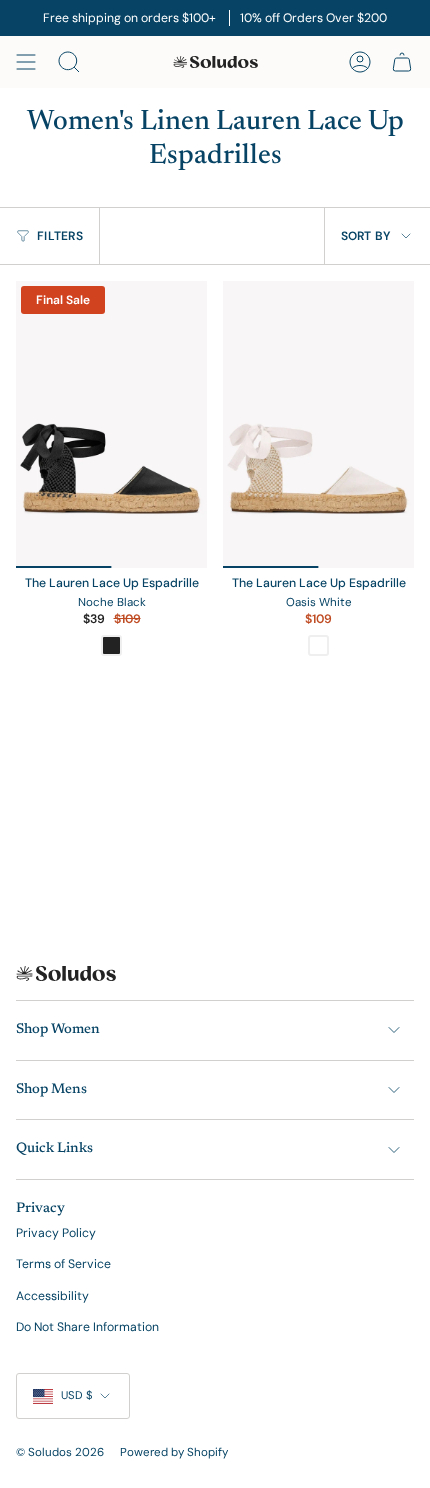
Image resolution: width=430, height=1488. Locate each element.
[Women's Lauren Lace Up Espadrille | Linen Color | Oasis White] (318, 424)
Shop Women (58, 1030)
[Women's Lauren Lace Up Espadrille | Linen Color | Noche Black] (111, 424)
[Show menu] (26, 62)
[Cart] (402, 62)
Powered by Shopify (174, 1452)
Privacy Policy (56, 1233)
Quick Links (54, 1149)
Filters (60, 236)
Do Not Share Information (87, 1327)
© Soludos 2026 (60, 1452)
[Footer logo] (66, 973)
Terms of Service (63, 1264)
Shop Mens (51, 1090)
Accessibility (52, 1296)
